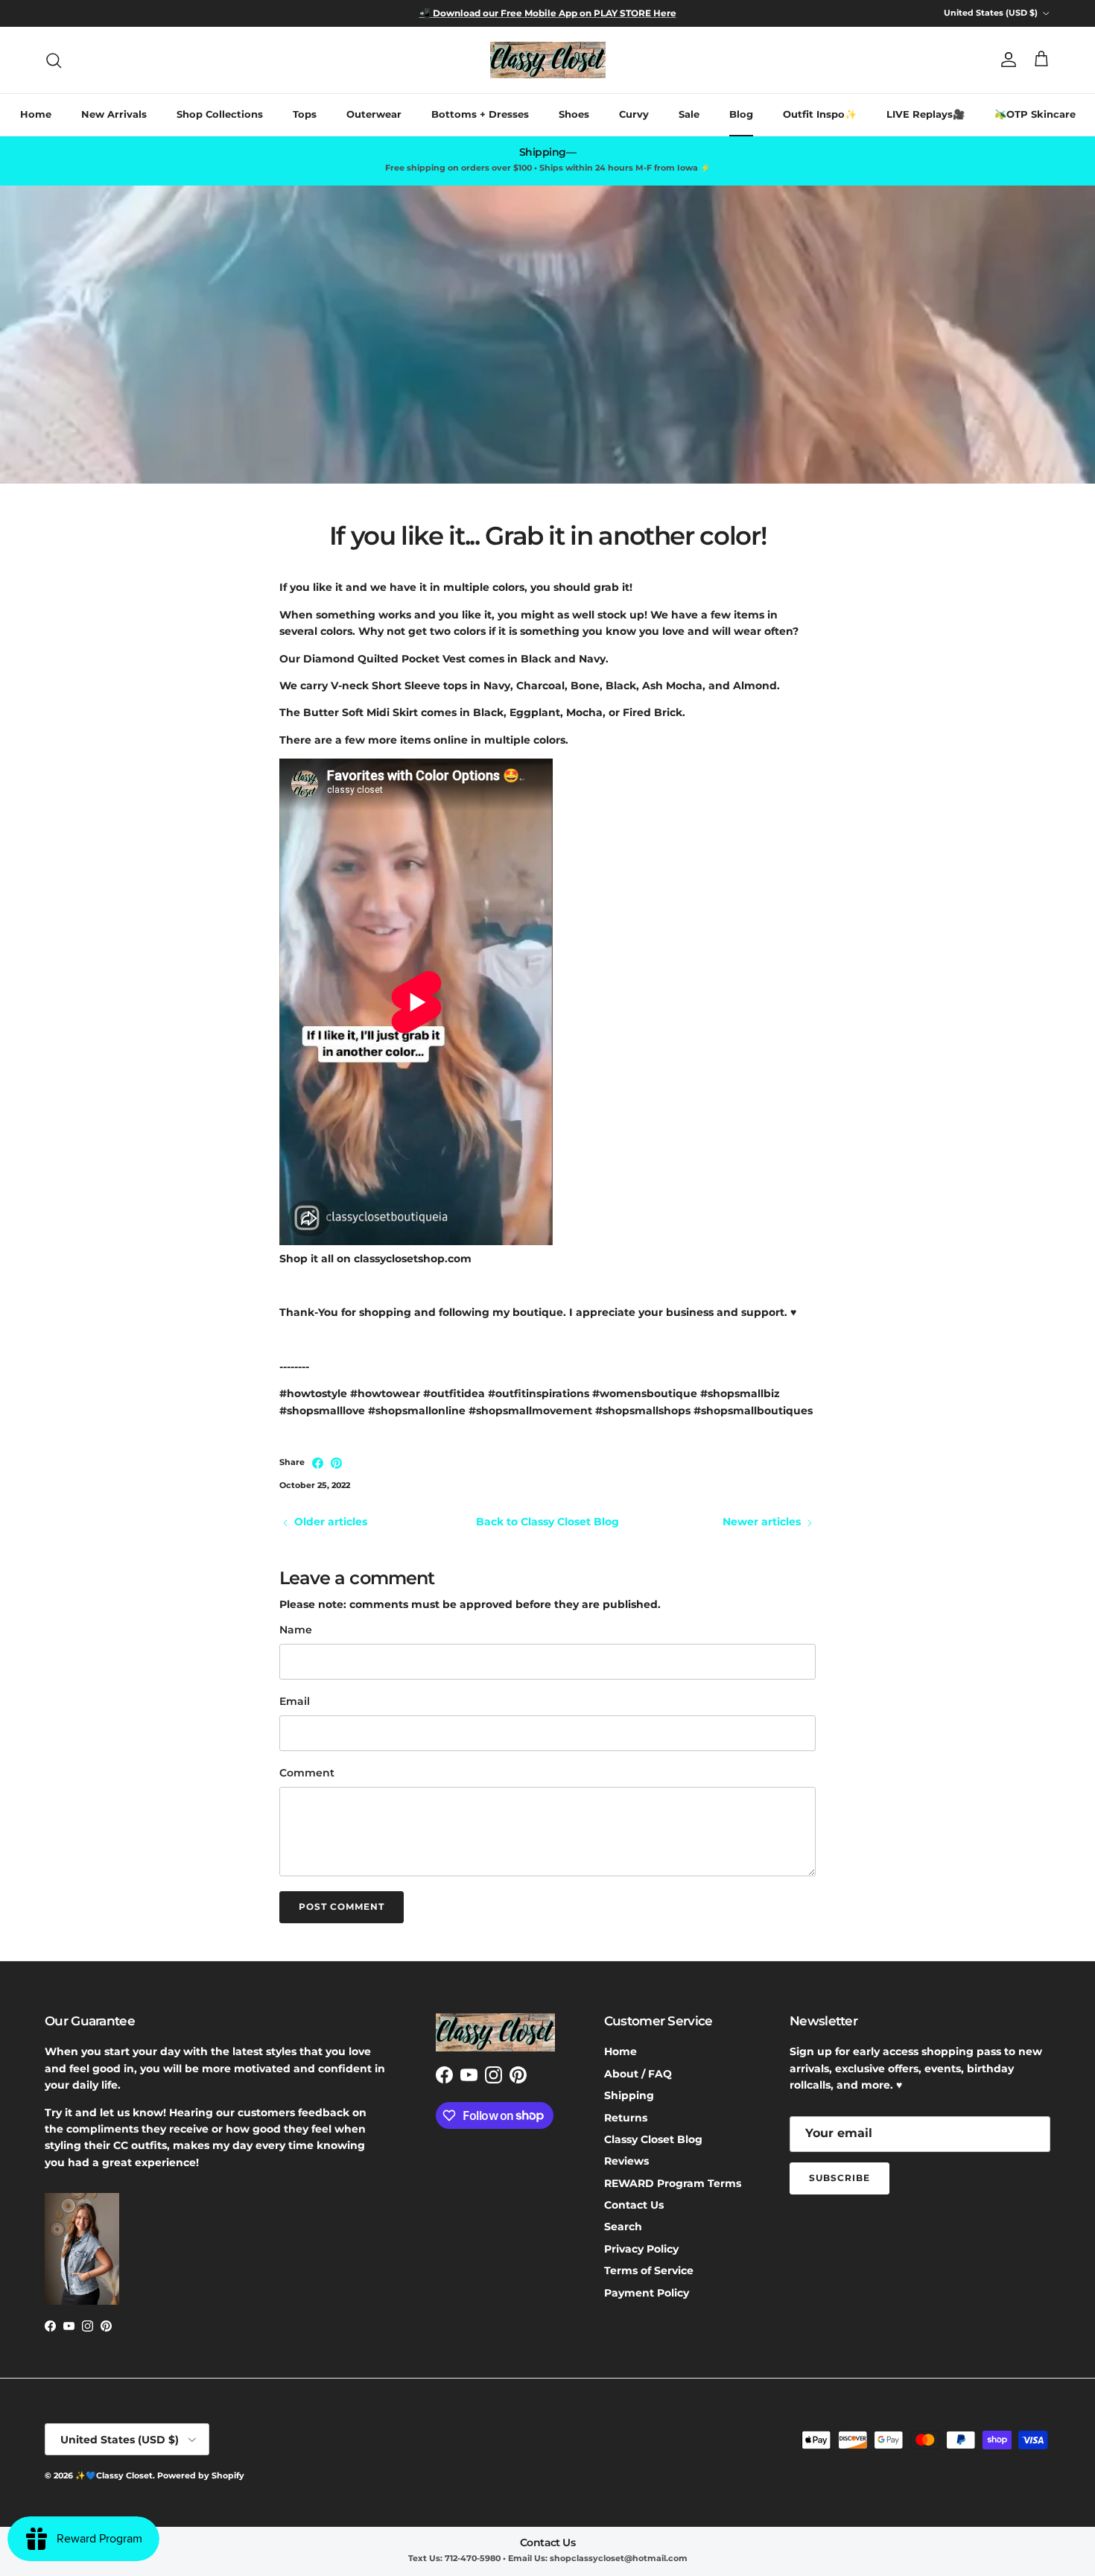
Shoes (574, 114)
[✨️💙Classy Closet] (548, 60)
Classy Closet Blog (653, 2139)
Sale (689, 114)
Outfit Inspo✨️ (820, 114)
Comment (307, 1773)
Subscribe (839, 2178)
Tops (305, 114)
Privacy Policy (641, 2249)
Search (623, 2227)
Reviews (626, 2161)
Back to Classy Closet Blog (547, 1522)
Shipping (629, 2095)
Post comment (342, 1906)
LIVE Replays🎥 (926, 114)
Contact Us (634, 2205)
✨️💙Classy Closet (114, 2475)
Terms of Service (649, 2270)
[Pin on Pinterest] (336, 1463)
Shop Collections (220, 114)
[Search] (54, 60)
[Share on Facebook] (318, 1463)
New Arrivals (114, 114)
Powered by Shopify (201, 2475)
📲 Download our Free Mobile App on (505, 13)
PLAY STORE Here (634, 13)
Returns (626, 2118)
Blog (741, 114)
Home (36, 114)
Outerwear (374, 114)
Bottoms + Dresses (480, 114)
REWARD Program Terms (673, 2183)
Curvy (634, 114)
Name (296, 1630)
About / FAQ (638, 2074)
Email (295, 1701)
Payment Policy (647, 2293)
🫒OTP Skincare (1035, 114)
